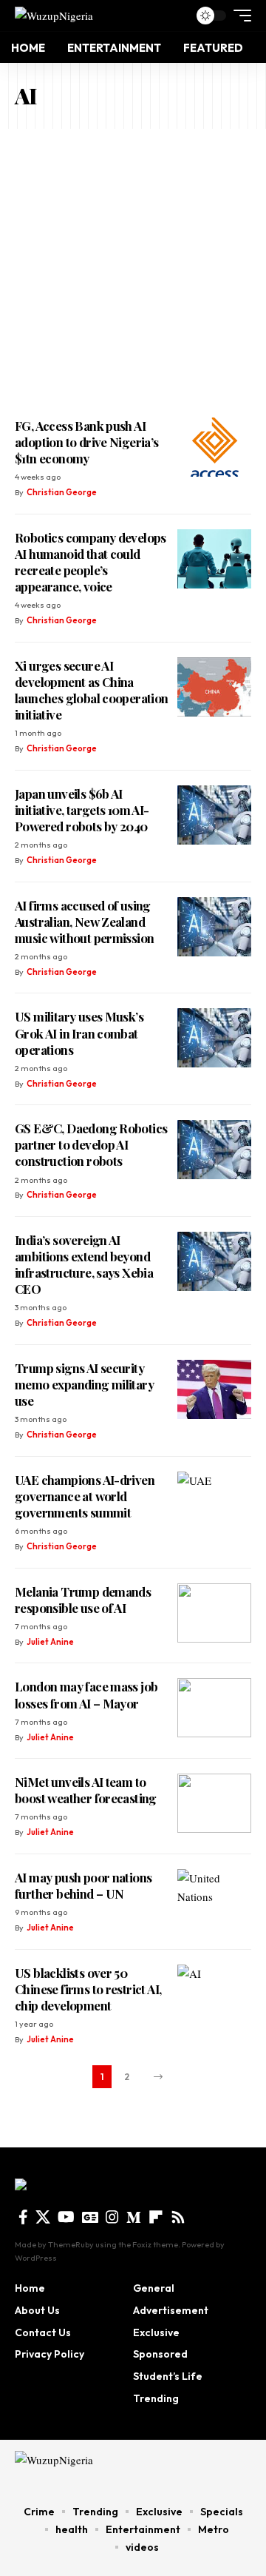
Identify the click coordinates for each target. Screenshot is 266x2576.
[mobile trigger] (239, 16)
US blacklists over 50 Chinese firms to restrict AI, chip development (88, 1989)
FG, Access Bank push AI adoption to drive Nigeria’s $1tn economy (87, 442)
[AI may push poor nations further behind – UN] (214, 1899)
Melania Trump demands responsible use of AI (83, 1600)
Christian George (62, 492)
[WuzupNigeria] (54, 15)
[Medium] (134, 2217)
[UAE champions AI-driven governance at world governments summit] (214, 1501)
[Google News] (90, 2217)
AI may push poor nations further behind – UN (83, 1885)
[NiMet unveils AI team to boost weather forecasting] (214, 1803)
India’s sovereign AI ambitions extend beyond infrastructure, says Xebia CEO (84, 1264)
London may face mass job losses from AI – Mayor (86, 1694)
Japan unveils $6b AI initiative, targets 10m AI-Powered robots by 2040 (82, 810)
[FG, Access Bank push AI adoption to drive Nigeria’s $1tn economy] (214, 447)
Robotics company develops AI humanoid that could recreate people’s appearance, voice (91, 562)
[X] (43, 2217)
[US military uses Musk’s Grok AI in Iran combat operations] (214, 1038)
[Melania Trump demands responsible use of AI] (214, 1613)
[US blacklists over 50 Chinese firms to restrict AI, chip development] (214, 1994)
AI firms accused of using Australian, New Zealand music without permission (84, 922)
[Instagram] (112, 2217)
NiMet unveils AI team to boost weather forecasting (86, 1790)
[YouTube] (66, 2217)
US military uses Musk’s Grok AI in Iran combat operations (79, 1033)
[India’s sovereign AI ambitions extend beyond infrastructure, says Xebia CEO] (214, 1261)
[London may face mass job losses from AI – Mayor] (214, 1708)
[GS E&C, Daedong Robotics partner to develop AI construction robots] (214, 1150)
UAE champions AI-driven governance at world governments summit (85, 1496)
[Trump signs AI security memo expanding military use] (214, 1389)
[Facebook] (23, 2217)
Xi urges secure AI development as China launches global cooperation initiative (92, 690)
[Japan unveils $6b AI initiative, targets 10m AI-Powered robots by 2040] (214, 815)
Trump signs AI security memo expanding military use (84, 1384)
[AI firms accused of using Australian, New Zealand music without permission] (214, 927)
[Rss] (178, 2217)
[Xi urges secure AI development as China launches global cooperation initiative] (214, 687)
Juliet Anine (50, 1642)
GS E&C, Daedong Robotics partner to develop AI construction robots (91, 1144)
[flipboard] (156, 2217)
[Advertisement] (133, 269)
